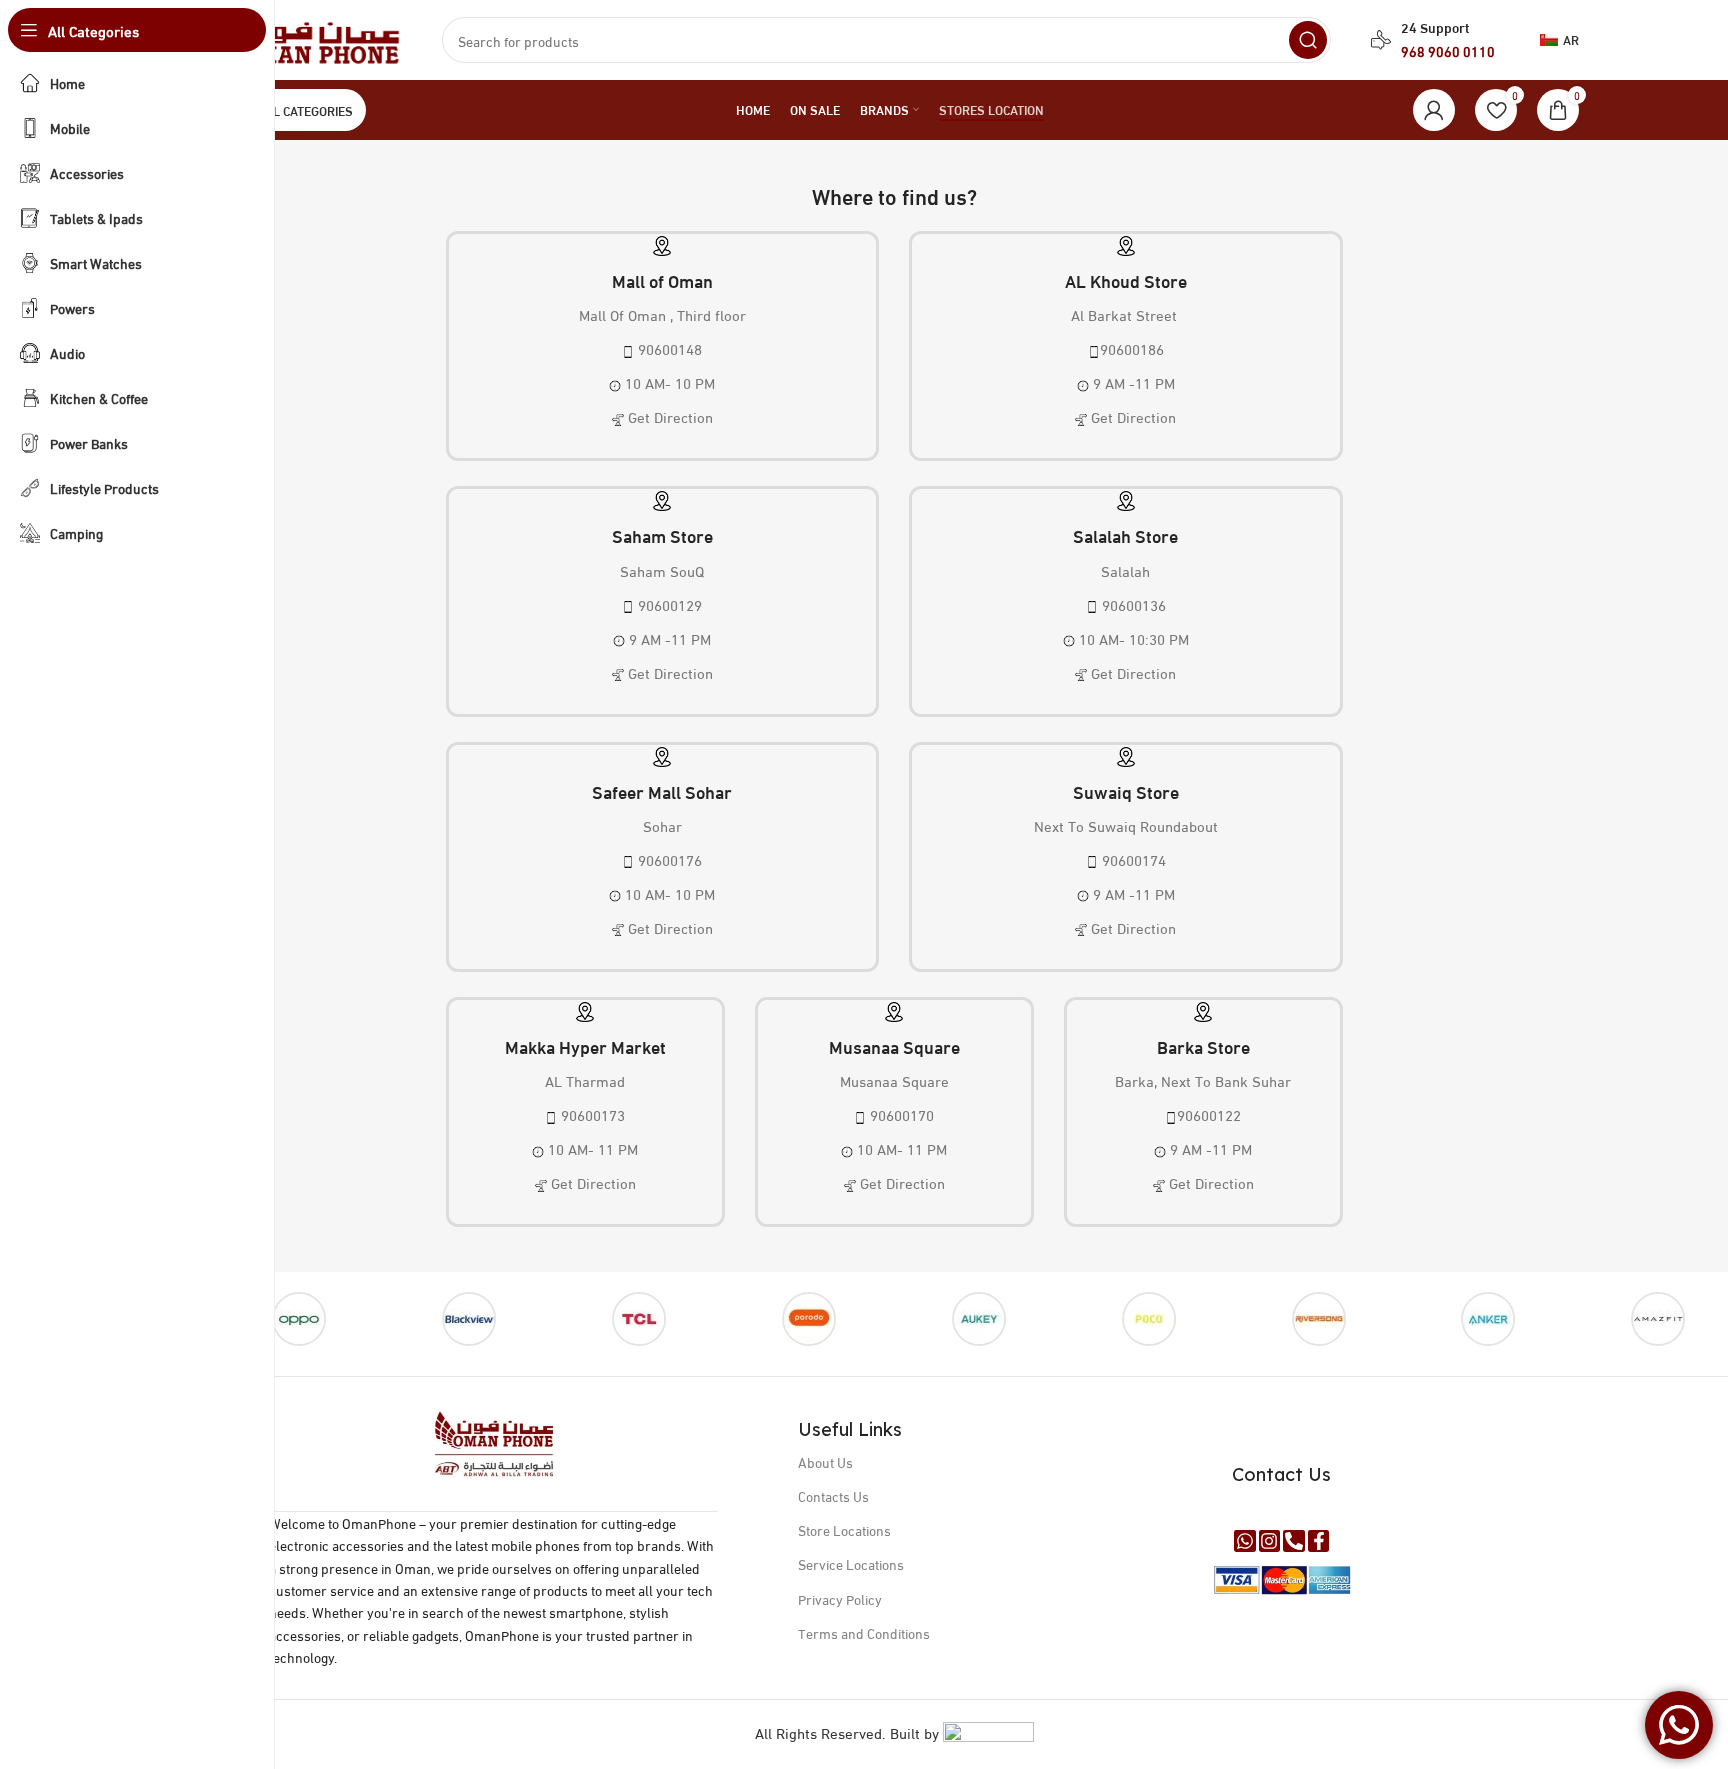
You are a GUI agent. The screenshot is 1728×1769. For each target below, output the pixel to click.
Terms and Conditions (864, 1632)
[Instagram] (1270, 1541)
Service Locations (851, 1563)
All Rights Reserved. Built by (849, 1732)
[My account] (1434, 110)
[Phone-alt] (1294, 1541)
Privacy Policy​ (840, 1598)
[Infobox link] (663, 348)
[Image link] (494, 1441)
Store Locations (844, 1529)
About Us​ (825, 1461)
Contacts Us (833, 1495)
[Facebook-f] (1319, 1541)
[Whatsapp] (1245, 1541)
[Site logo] (305, 37)
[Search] (1308, 40)
